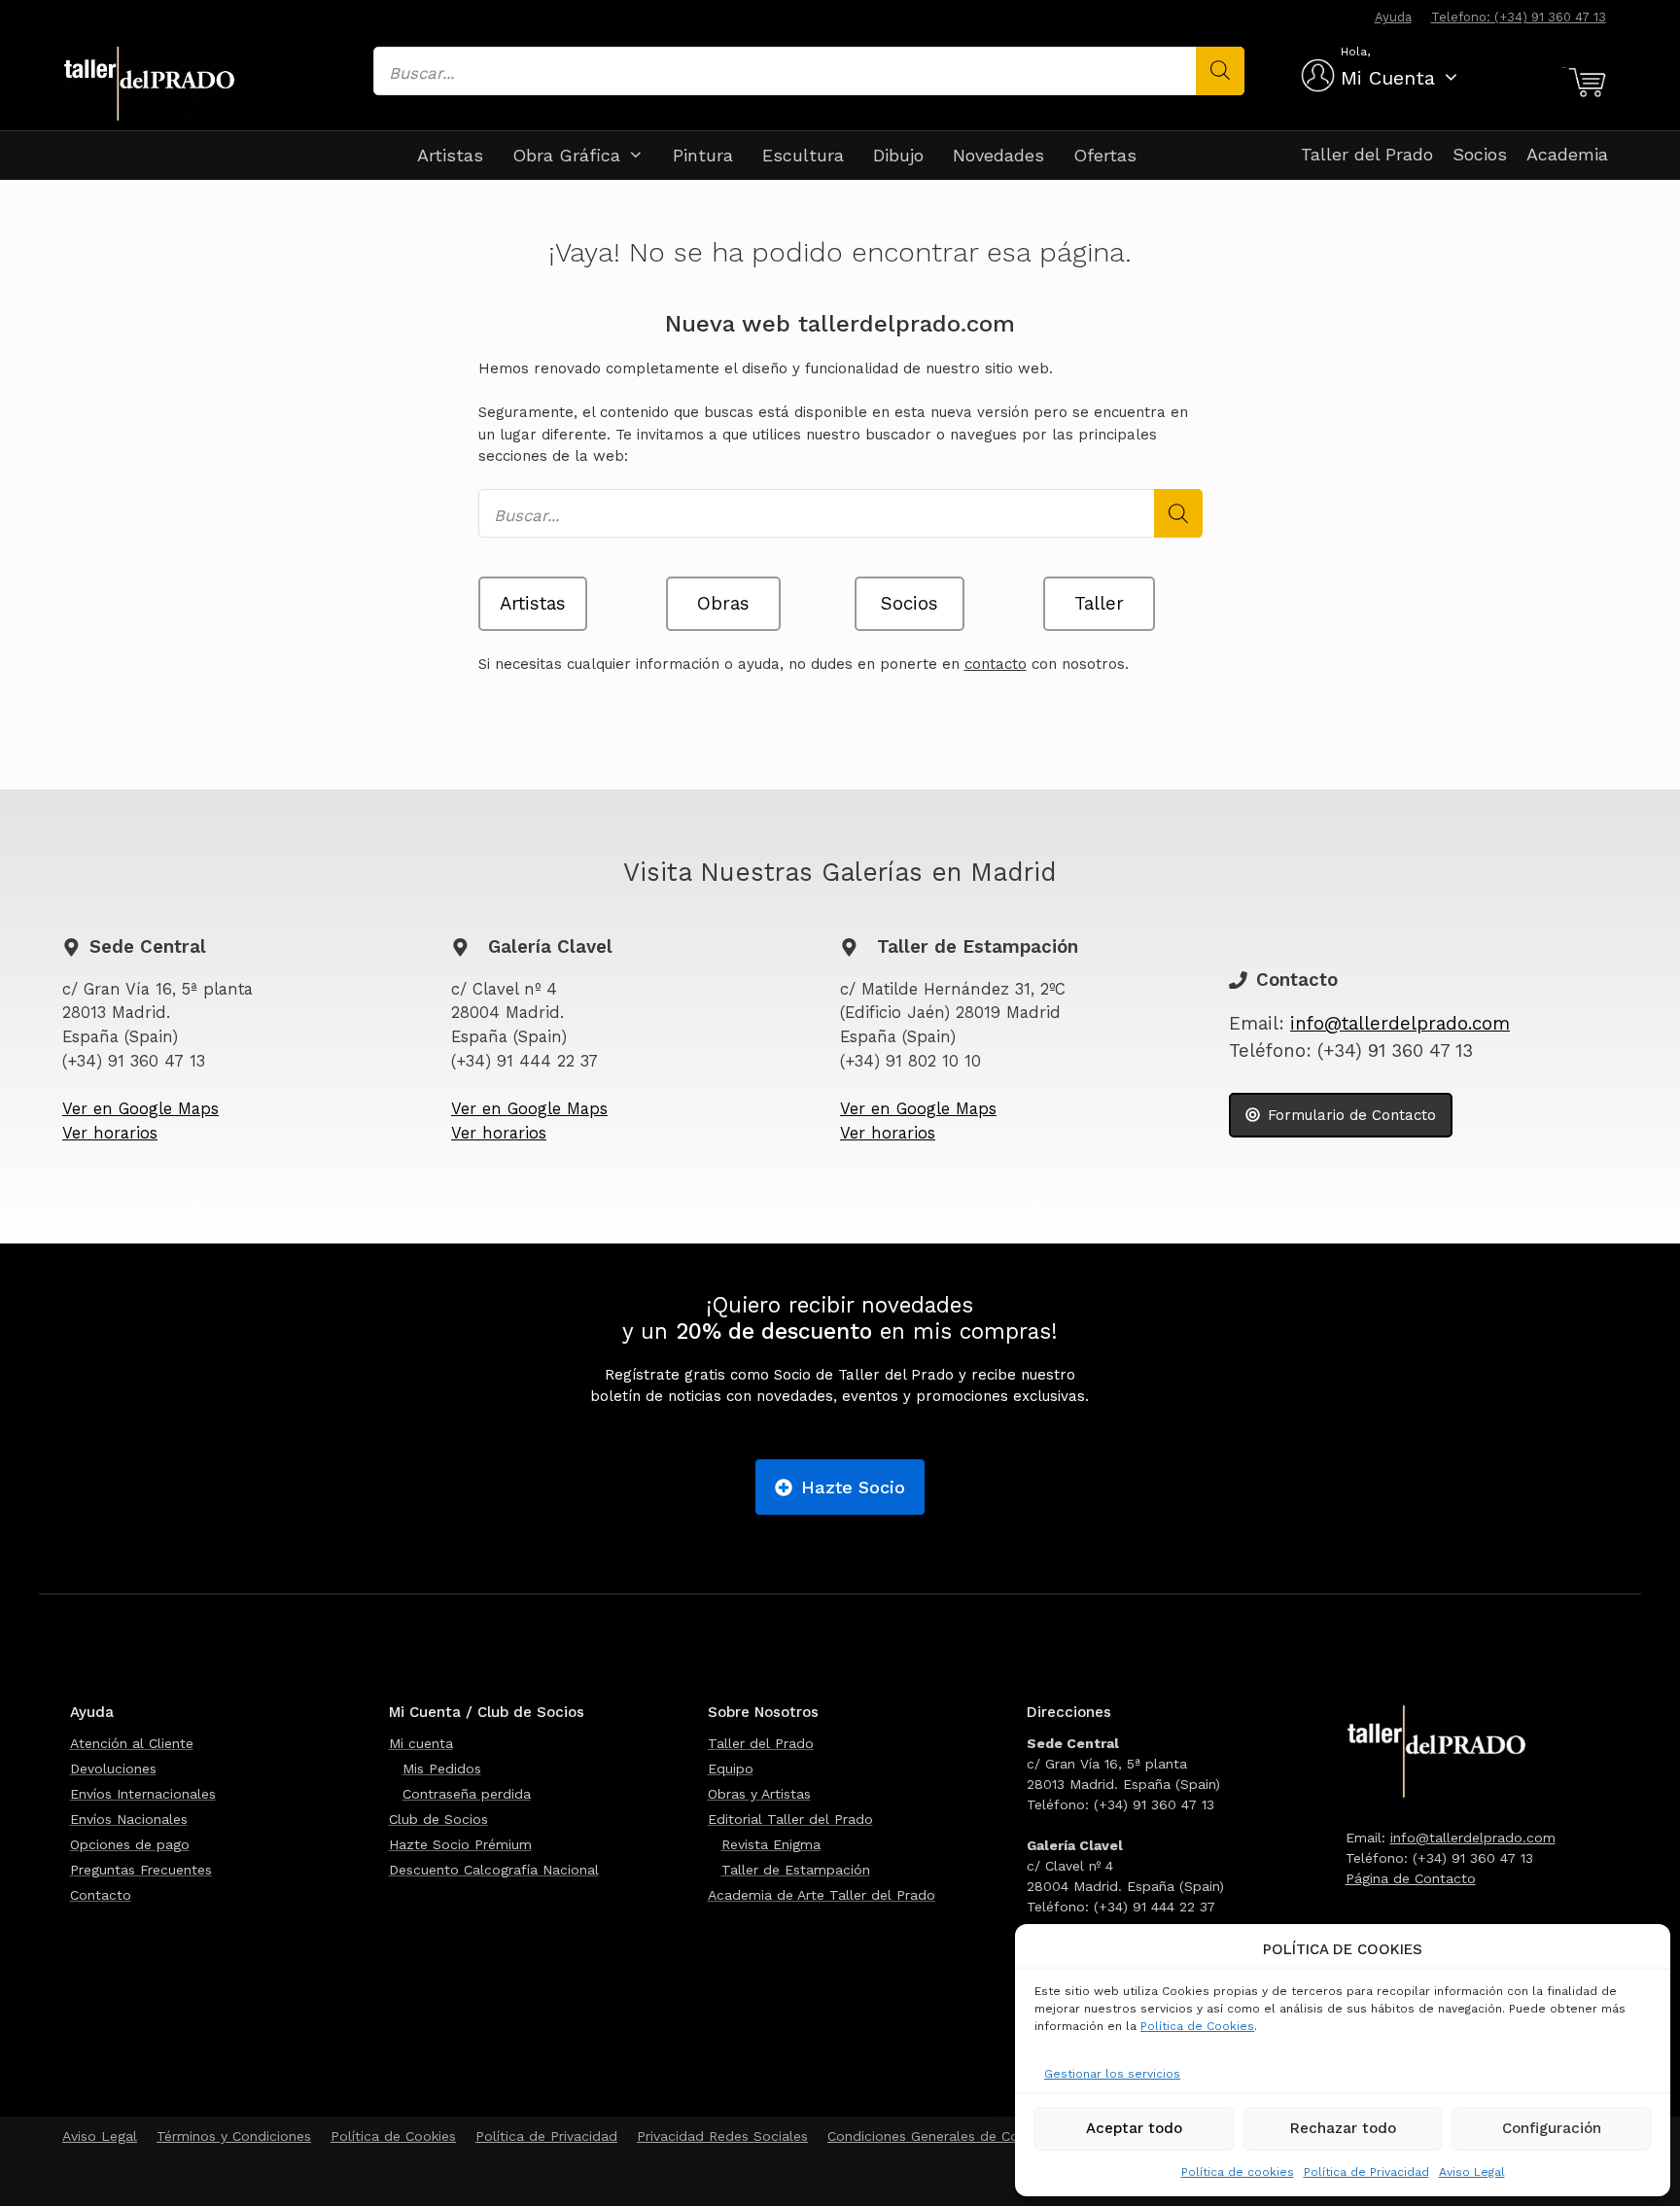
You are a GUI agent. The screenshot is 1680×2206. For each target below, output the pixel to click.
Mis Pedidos (442, 1768)
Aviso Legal (1472, 2172)
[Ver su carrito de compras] (1584, 83)
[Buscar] (1220, 71)
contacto (996, 664)
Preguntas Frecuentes (141, 1870)
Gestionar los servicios (1112, 2074)
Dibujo (898, 155)
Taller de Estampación (796, 1870)
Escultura (803, 155)
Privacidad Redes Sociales (722, 2136)
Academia (1567, 154)
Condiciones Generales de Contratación (957, 2136)
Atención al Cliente (132, 1743)
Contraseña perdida (467, 1794)
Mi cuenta (421, 1743)
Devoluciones (113, 1768)
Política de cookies (1238, 2172)
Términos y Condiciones (234, 2136)
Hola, (1355, 52)
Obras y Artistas (759, 1794)
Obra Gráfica (566, 155)
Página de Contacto (1411, 1878)
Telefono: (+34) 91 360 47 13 (1519, 17)
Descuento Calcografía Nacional (494, 1870)
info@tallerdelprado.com (1400, 1024)
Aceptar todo (1134, 2128)
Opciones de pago (130, 1844)
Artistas (450, 155)
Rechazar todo (1343, 2128)
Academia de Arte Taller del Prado (822, 1895)
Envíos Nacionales (129, 1819)
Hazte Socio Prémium (460, 1844)
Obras (723, 604)
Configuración (1552, 2128)
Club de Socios (438, 1819)
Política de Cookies (1197, 2026)
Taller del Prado (1367, 154)
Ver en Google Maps (140, 1109)
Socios (1480, 154)
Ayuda (1393, 17)
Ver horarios (110, 1133)
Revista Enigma (771, 1844)
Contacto (101, 1895)
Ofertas (1105, 155)
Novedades (998, 155)
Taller (1099, 604)
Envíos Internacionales (143, 1794)
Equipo (731, 1768)
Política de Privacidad (1366, 2172)
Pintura (703, 155)
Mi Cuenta (1388, 78)
